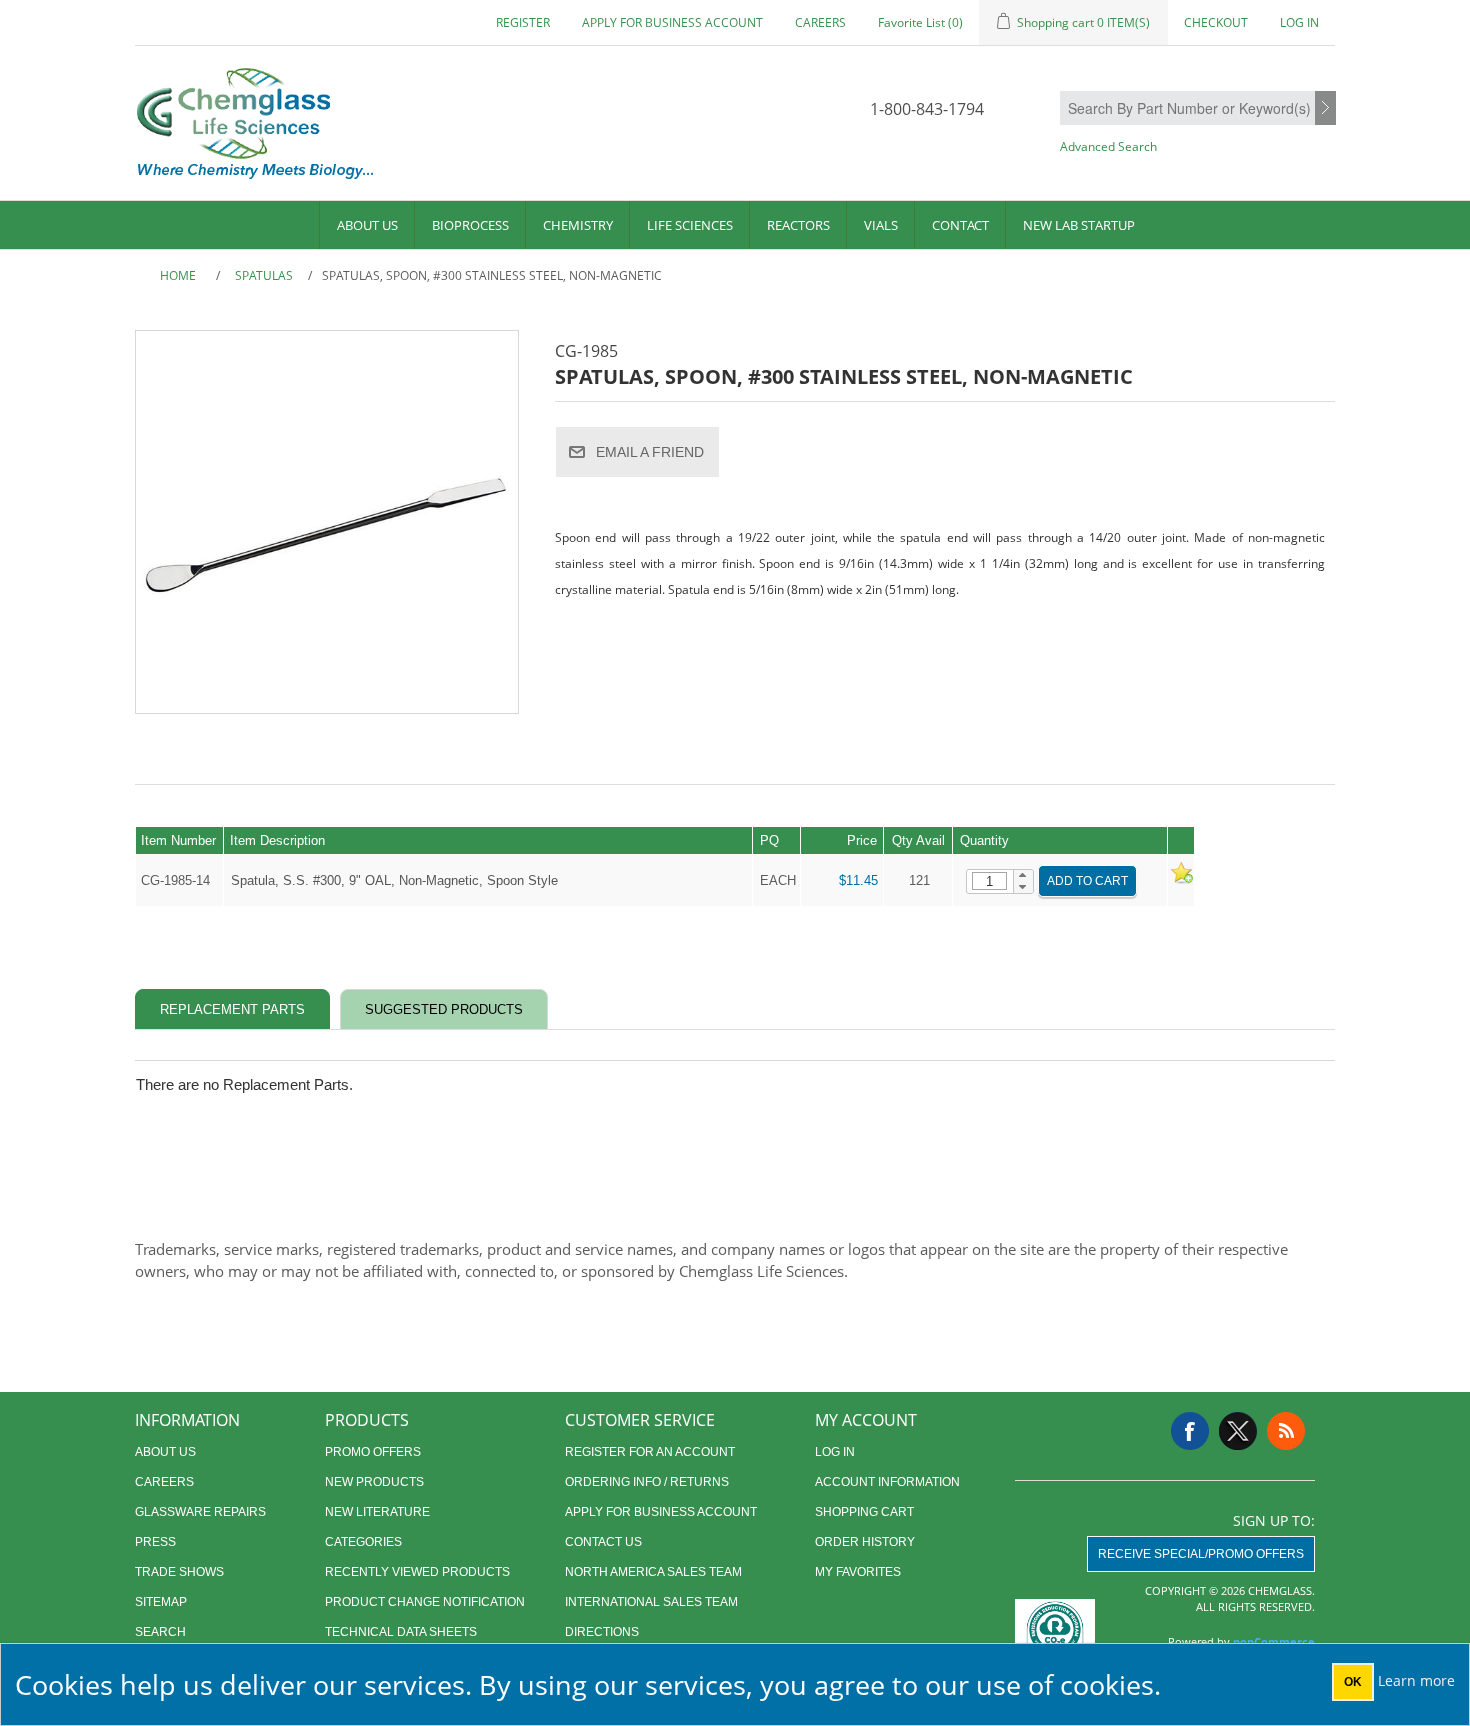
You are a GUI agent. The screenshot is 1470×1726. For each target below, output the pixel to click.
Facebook (1190, 1431)
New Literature (377, 1512)
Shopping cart (864, 1512)
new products (374, 1482)
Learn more (1416, 1680)
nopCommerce (1274, 1641)
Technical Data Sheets (401, 1632)
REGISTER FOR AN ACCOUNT (650, 1452)
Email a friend (650, 452)
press (155, 1542)
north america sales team (653, 1572)
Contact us (603, 1542)
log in (835, 1452)
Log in (1299, 22)
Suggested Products (444, 1009)
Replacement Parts (232, 1009)
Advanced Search (1108, 146)
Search (1325, 109)
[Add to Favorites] (1181, 880)
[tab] (232, 1009)
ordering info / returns (647, 1482)
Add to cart (1087, 881)
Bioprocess (470, 225)
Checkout (1216, 22)
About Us (367, 225)
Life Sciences (690, 225)
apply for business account (672, 22)
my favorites (858, 1572)
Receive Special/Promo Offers (1201, 1554)
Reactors (798, 225)
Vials (881, 225)
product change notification (425, 1602)
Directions (602, 1632)
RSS (1286, 1431)
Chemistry (578, 225)
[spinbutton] (989, 881)
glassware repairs (200, 1512)
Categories (363, 1542)
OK (1353, 1682)
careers (820, 22)
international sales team (651, 1602)
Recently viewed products (417, 1572)
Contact (960, 225)
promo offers (373, 1452)
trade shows (179, 1572)
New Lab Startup (1079, 225)
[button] (1023, 876)
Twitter (1238, 1431)
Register (523, 22)
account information (887, 1482)
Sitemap (161, 1602)
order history (865, 1542)
